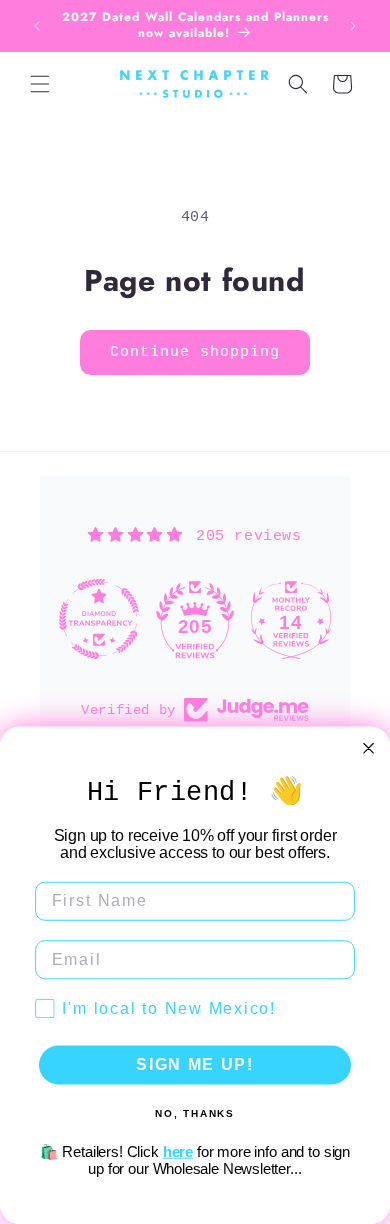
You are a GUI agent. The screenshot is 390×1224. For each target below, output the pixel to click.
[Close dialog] (368, 748)
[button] (40, 84)
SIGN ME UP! (195, 1064)
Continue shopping (195, 352)
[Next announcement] (353, 26)
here (178, 1151)
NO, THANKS (195, 1112)
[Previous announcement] (37, 26)
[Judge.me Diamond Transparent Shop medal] (99, 619)
